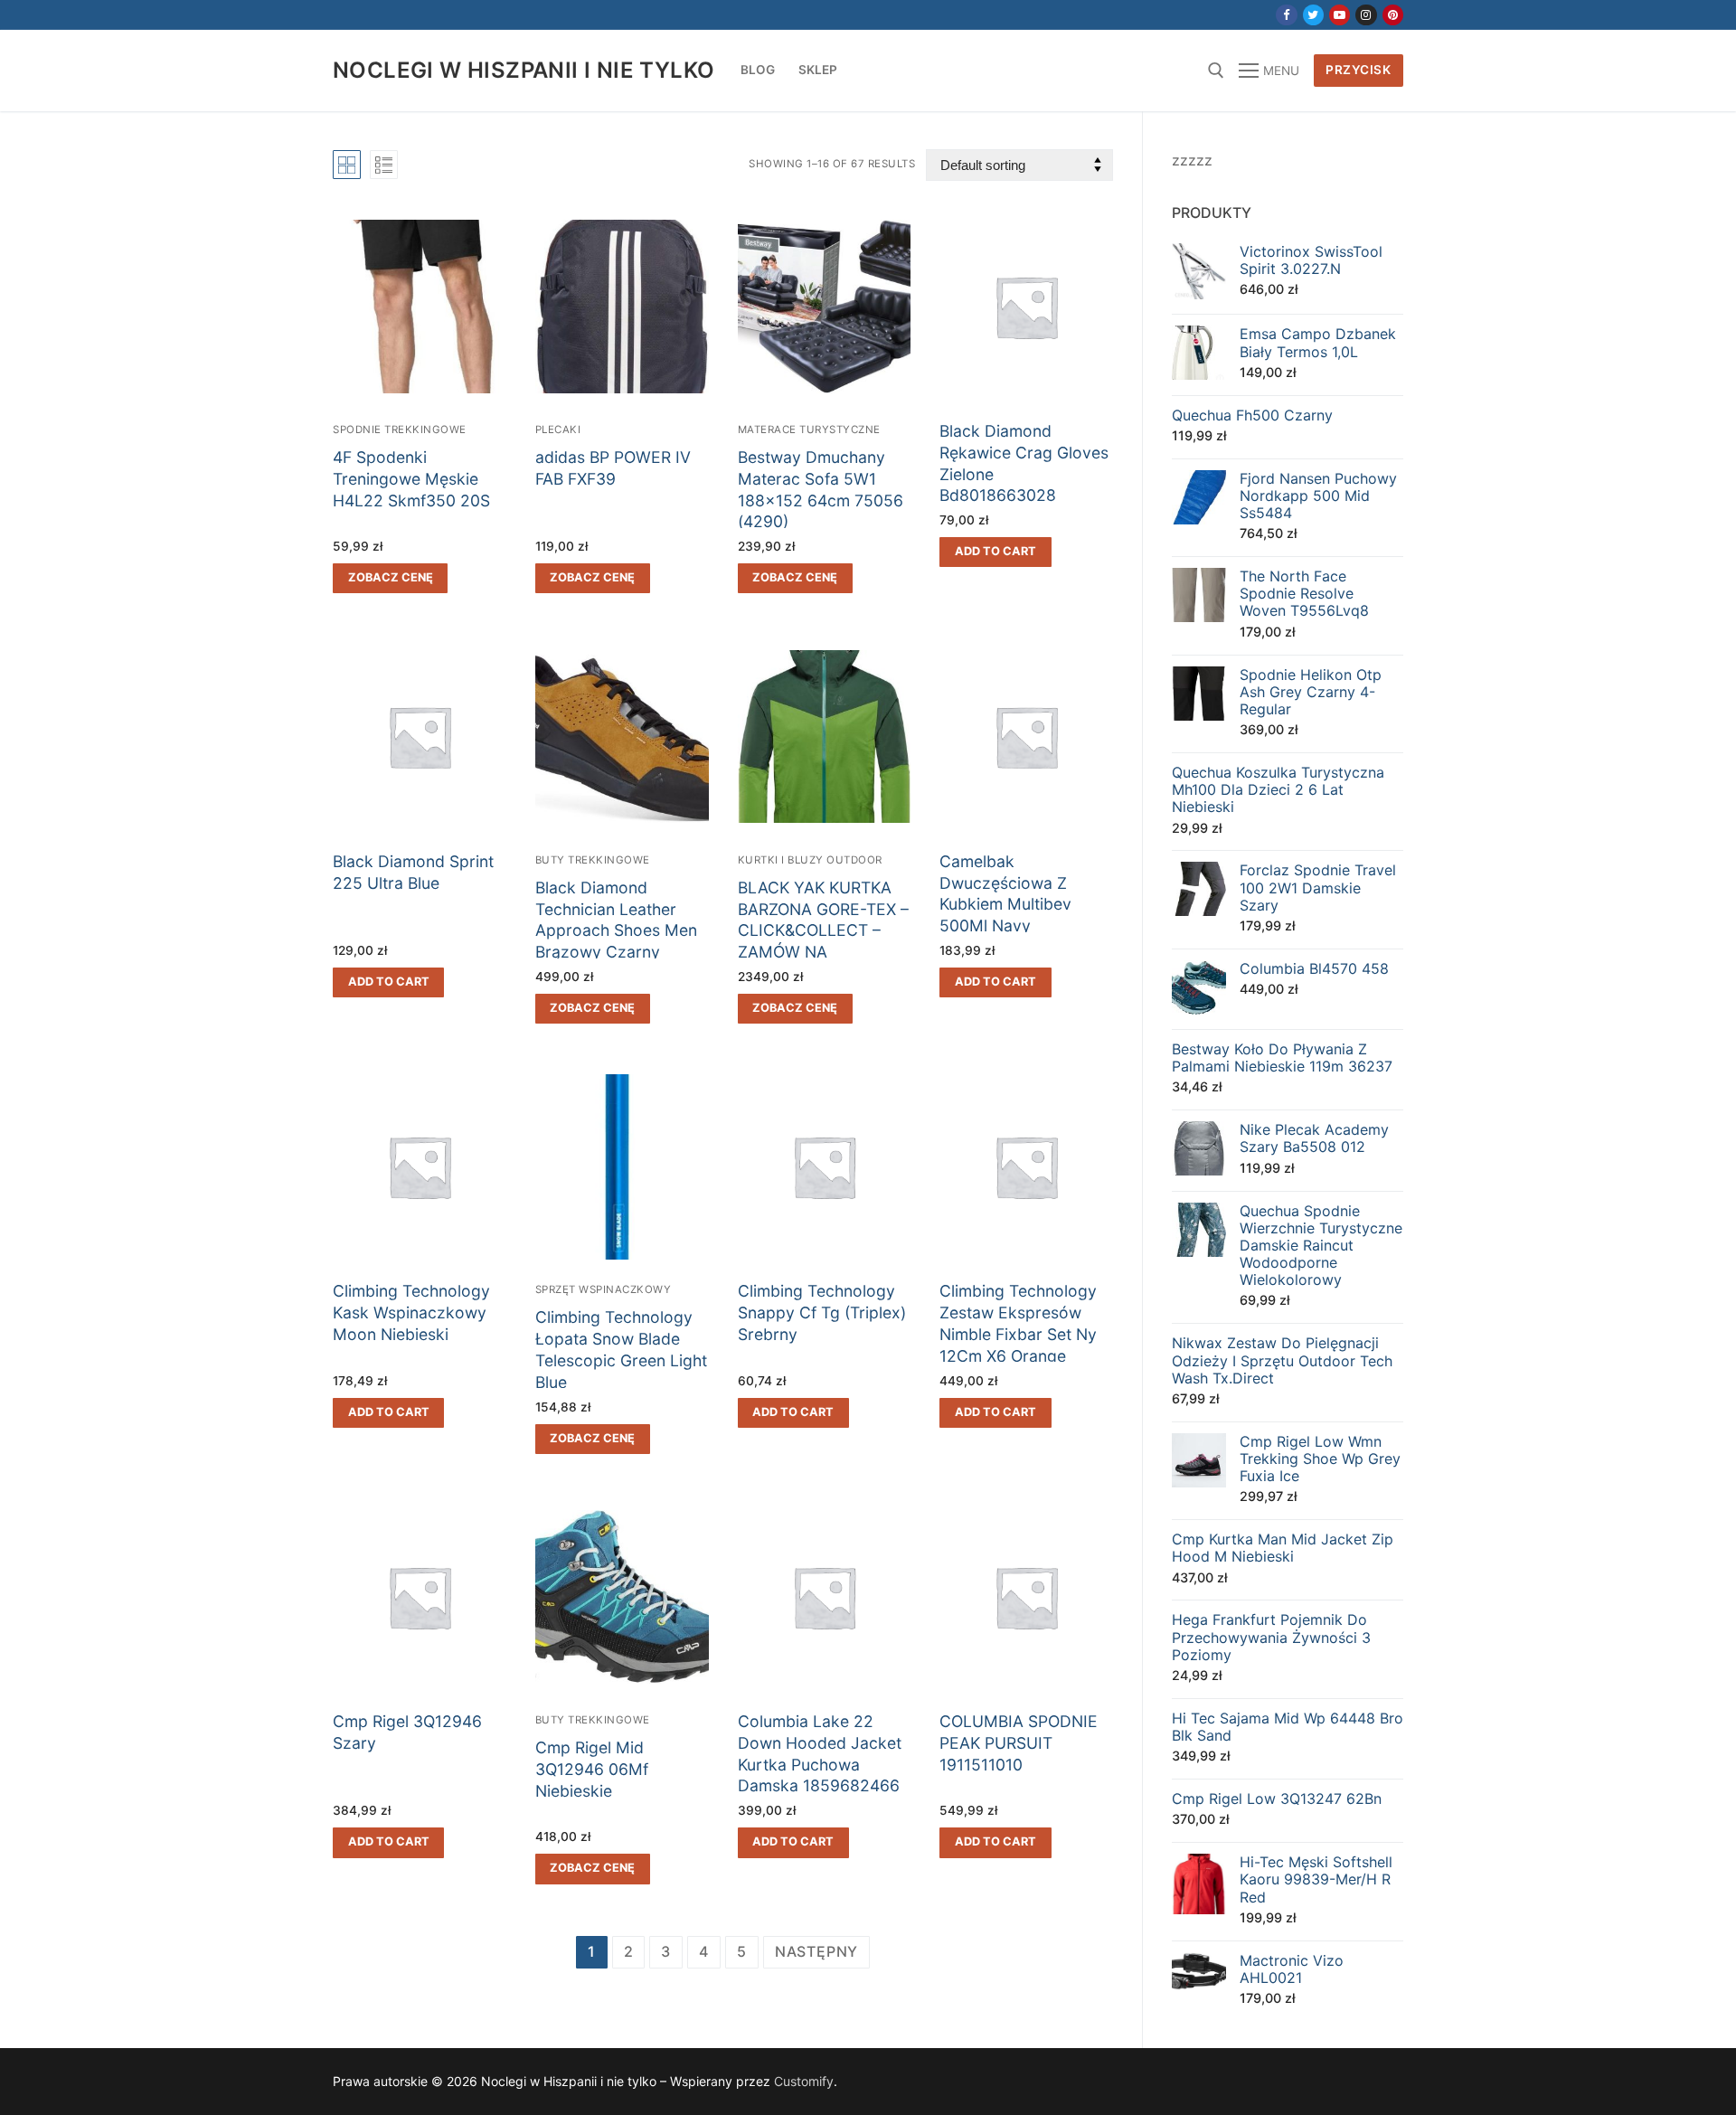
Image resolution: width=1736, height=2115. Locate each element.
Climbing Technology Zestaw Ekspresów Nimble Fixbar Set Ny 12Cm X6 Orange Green (1018, 1334)
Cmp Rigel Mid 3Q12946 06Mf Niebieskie (592, 1769)
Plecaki (558, 430)
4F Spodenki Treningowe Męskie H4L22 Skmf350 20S (411, 479)
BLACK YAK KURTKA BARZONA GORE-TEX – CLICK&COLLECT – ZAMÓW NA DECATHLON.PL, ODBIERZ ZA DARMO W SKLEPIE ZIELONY (823, 952)
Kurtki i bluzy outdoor (810, 860)
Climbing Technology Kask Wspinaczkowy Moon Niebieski (411, 1312)
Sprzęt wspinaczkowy (604, 1289)
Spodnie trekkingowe (400, 430)
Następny (816, 1951)
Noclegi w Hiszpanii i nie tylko (524, 70)
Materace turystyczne (809, 430)
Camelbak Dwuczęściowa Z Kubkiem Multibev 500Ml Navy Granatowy (1005, 904)
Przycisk (1358, 70)
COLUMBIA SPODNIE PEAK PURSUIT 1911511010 (1019, 1743)
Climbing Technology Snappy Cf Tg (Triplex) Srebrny (822, 1312)
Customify (804, 2081)
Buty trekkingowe (593, 860)
